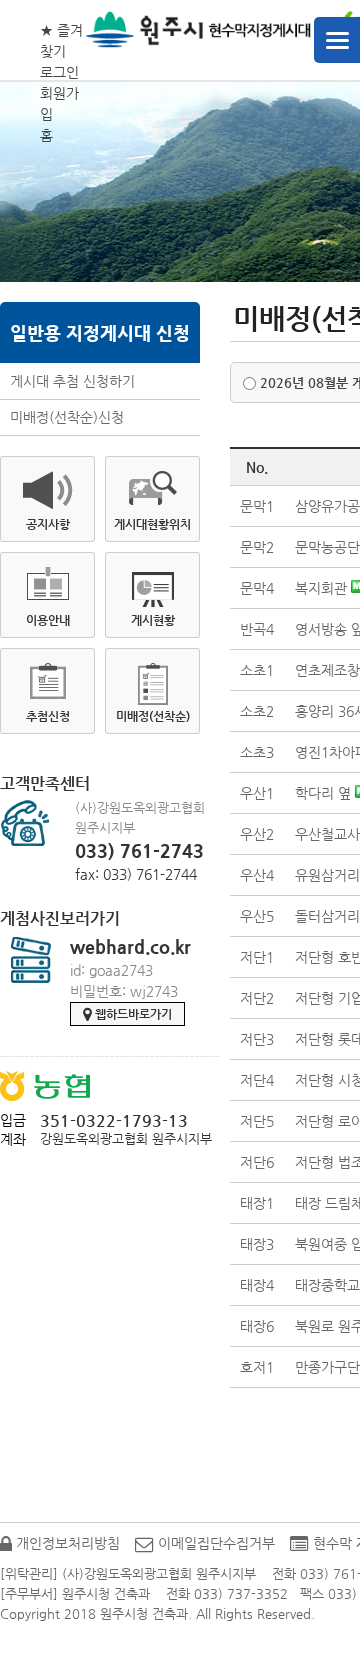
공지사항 (48, 524)
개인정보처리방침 (66, 1543)
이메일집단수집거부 (214, 1543)
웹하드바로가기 (132, 1014)
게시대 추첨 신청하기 (72, 381)
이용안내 (48, 620)
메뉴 (337, 40)
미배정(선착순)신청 (67, 417)
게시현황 (153, 620)
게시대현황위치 (152, 524)
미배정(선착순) (153, 716)
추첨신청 (48, 716)
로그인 (59, 72)
